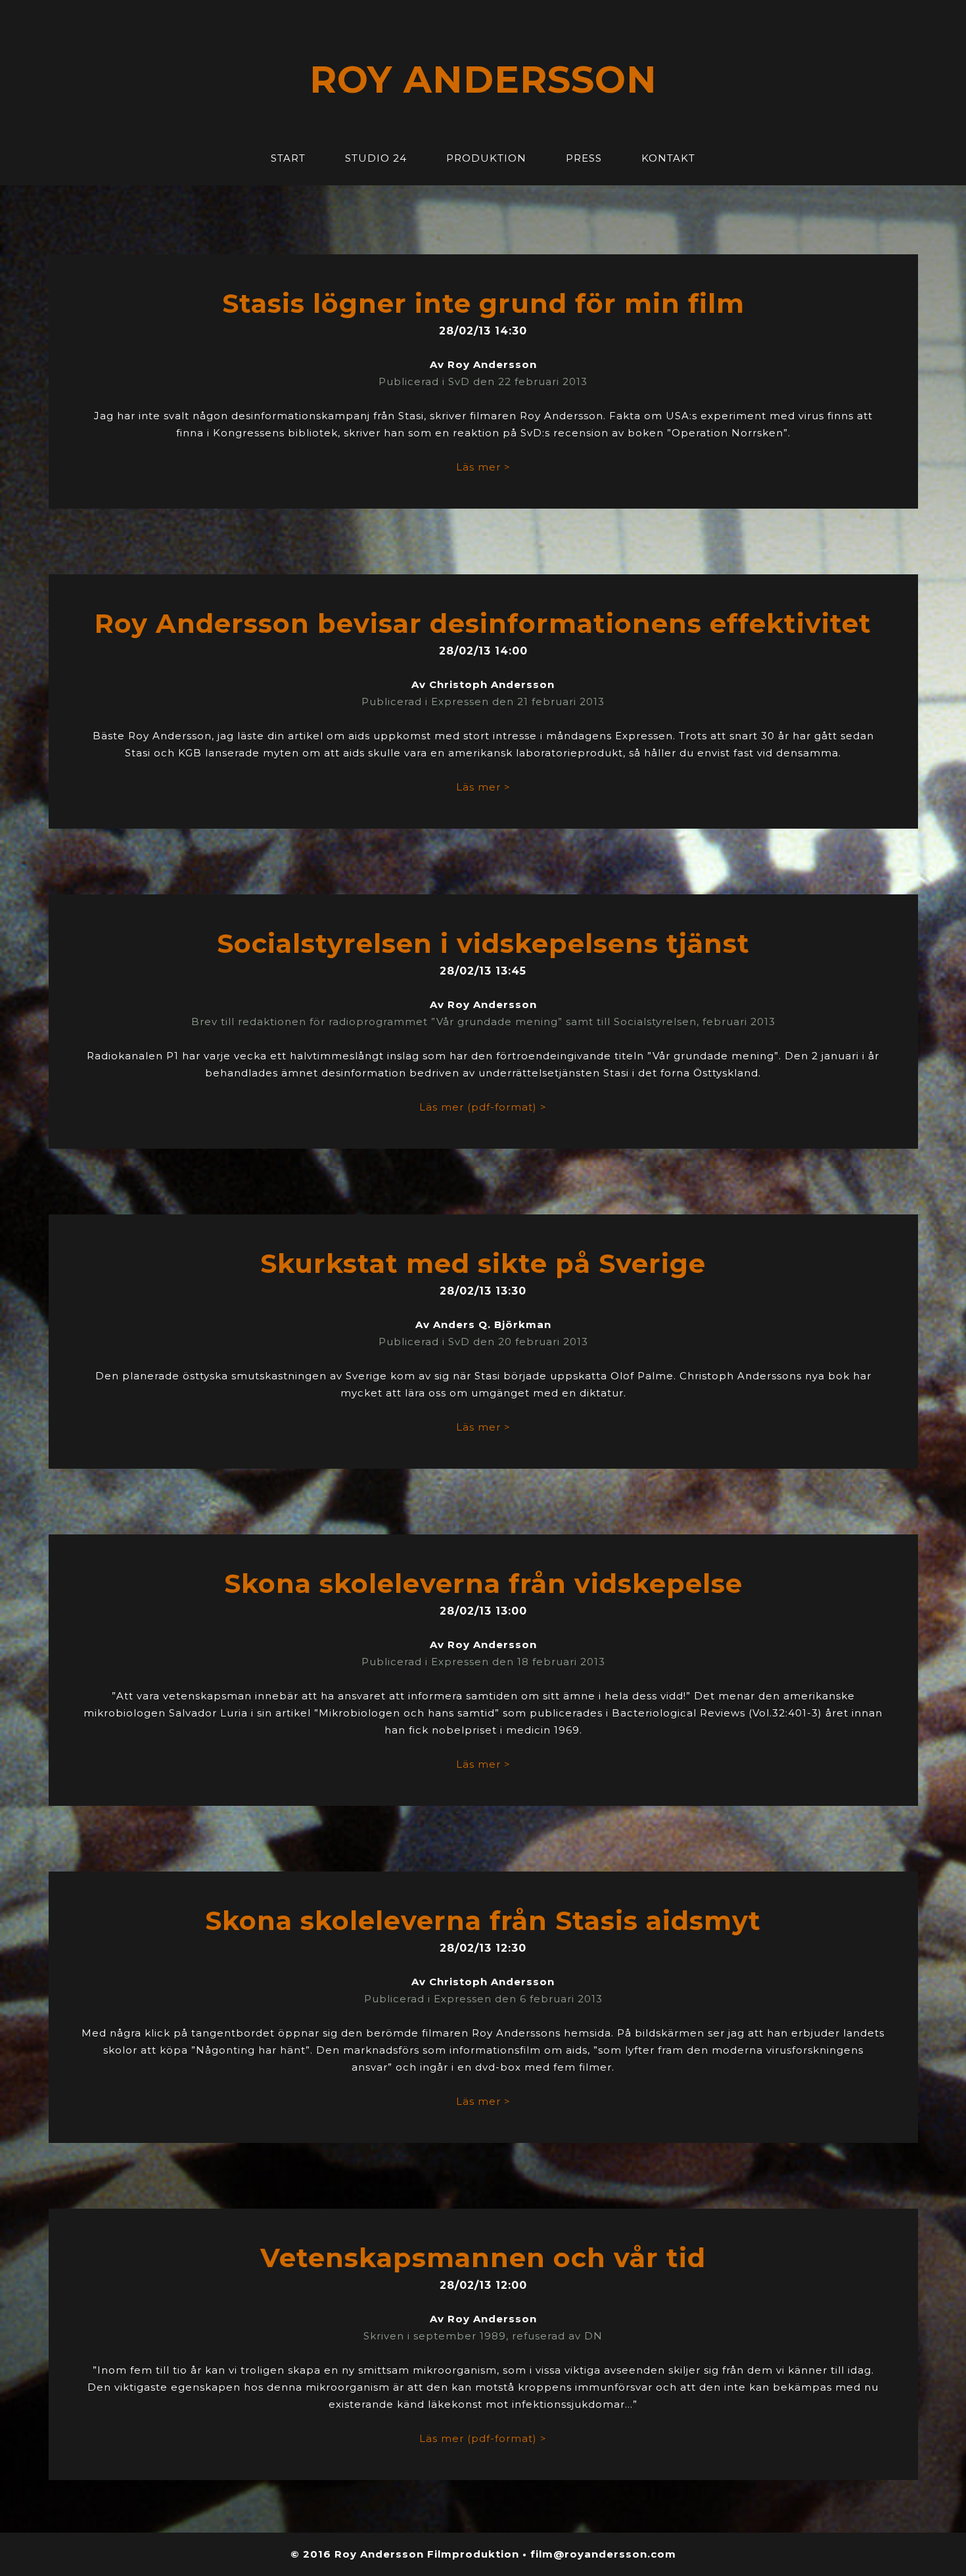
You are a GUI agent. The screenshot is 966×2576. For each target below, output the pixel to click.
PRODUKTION (486, 158)
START (288, 158)
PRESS (584, 158)
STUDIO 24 (376, 158)
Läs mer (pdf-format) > (483, 1107)
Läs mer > (483, 467)
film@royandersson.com (603, 2554)
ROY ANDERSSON (483, 80)
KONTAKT (668, 158)
